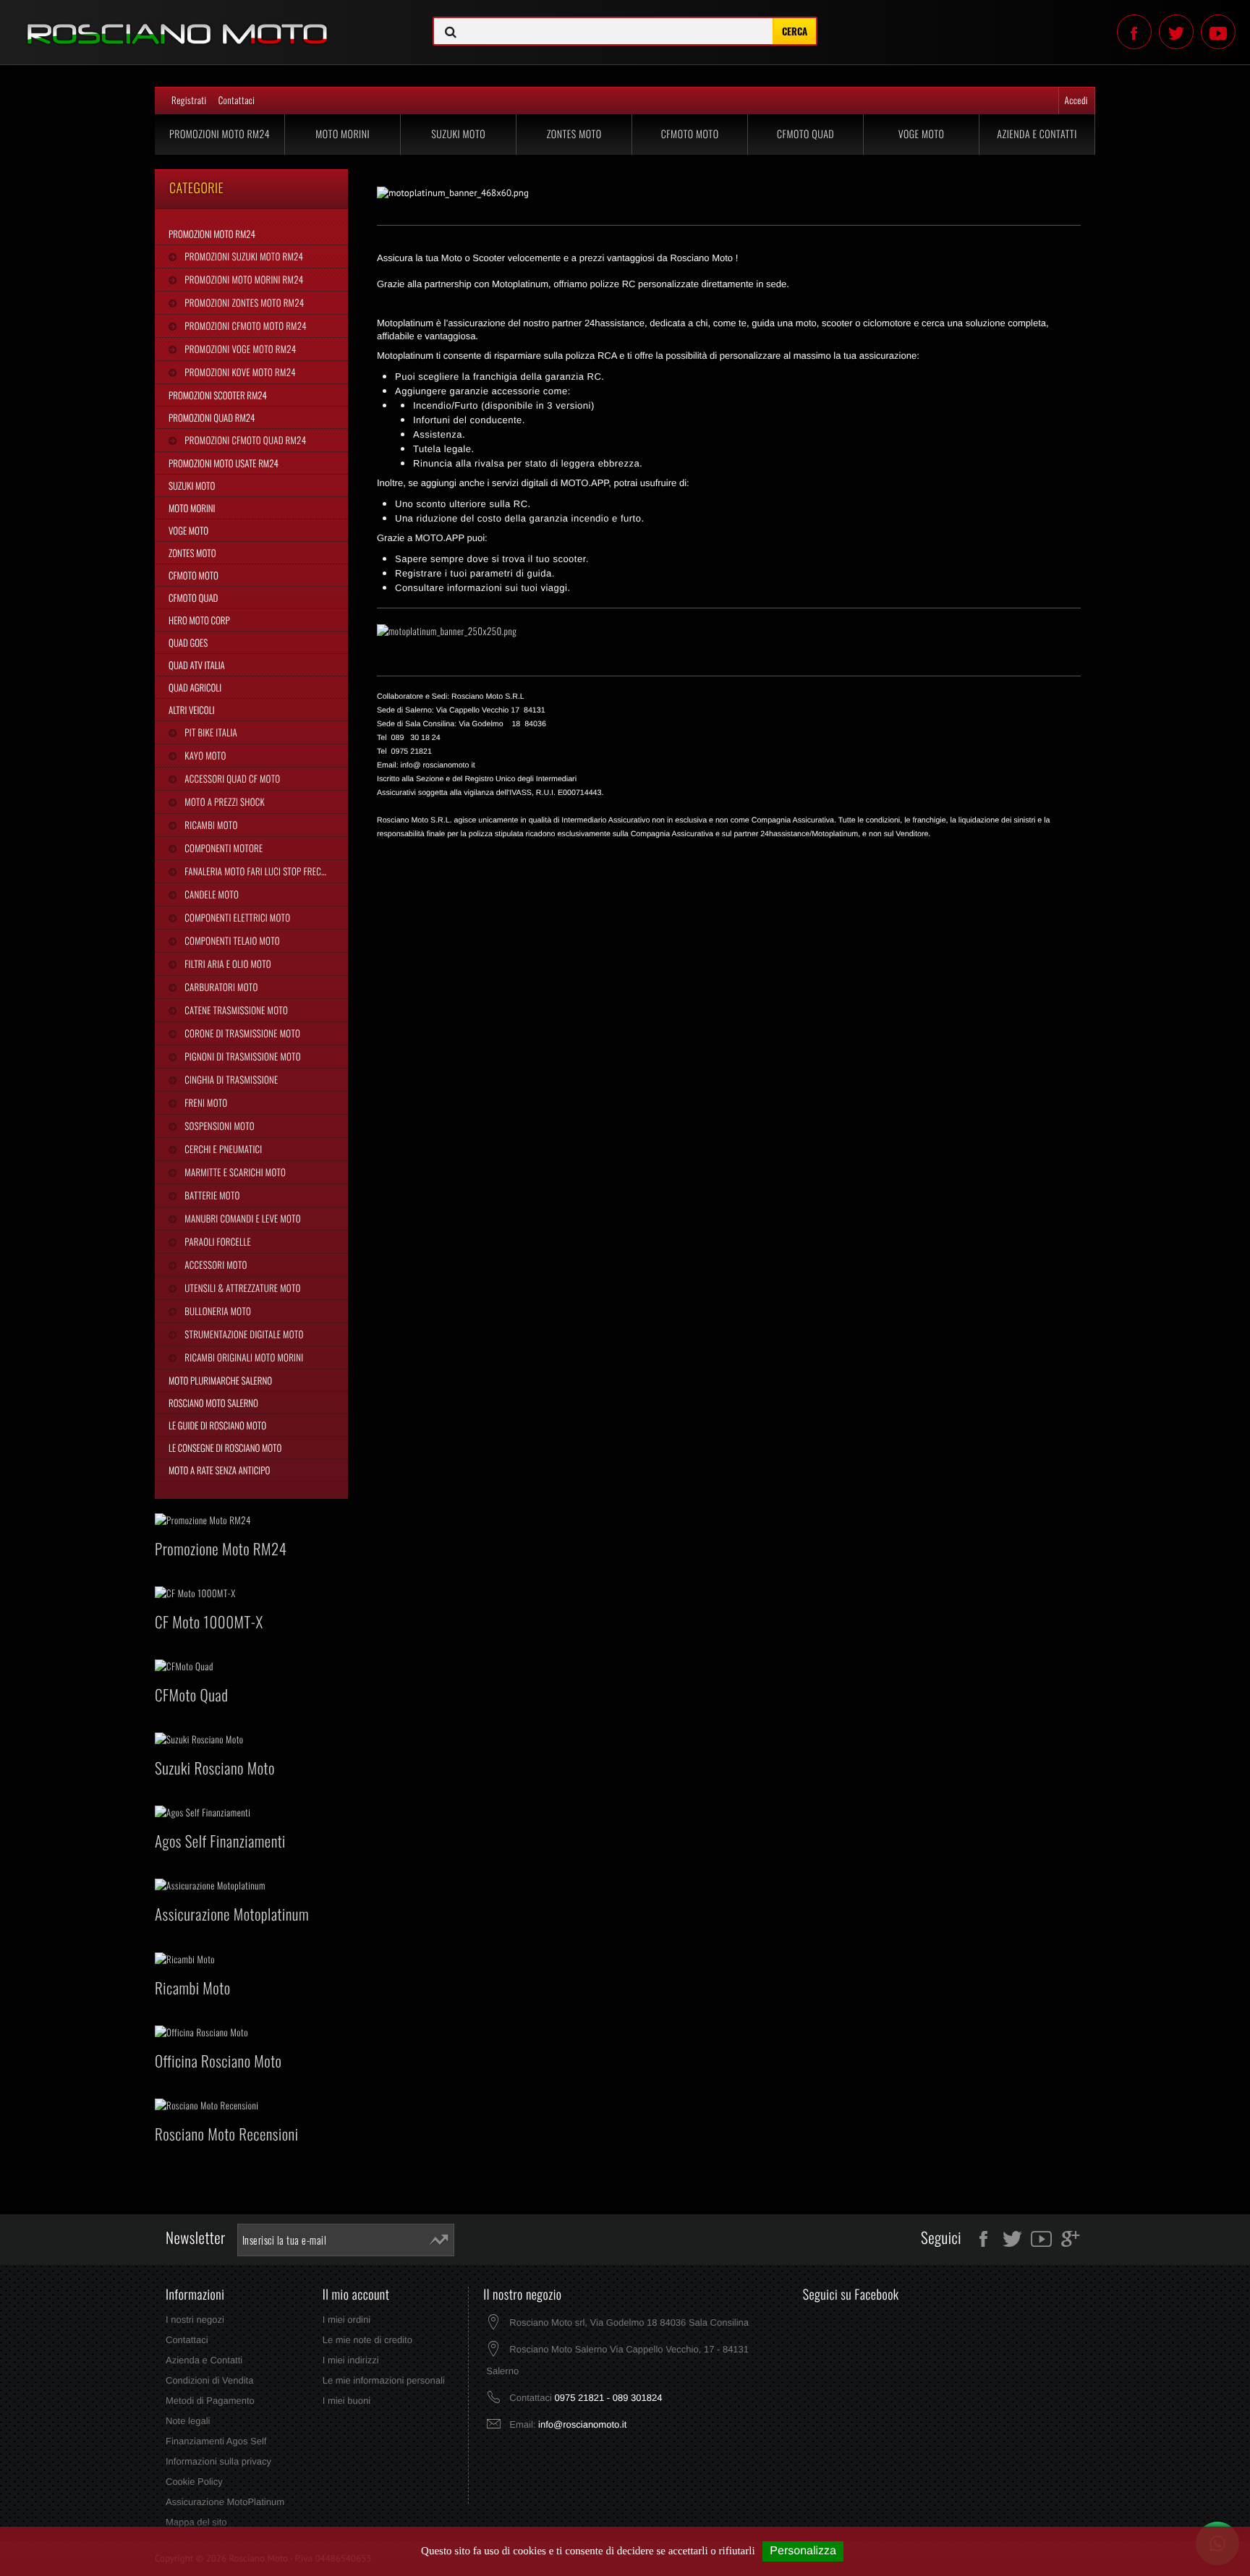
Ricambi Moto (210, 825)
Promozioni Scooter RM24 (218, 395)
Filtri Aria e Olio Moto (227, 964)
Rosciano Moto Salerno (213, 1403)
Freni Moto (205, 1102)
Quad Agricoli (195, 687)
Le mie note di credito (367, 2340)
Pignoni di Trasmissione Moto (241, 1056)
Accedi (1076, 100)
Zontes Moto (574, 134)
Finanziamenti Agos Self (216, 2441)
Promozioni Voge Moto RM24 (239, 349)
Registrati (189, 100)
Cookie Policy (194, 2482)
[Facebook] (1134, 32)
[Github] (1218, 32)
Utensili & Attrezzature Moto (241, 1288)
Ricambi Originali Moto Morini (243, 1357)
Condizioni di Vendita (209, 2380)
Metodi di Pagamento (210, 2401)
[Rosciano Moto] (208, 23)
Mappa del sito (196, 2522)
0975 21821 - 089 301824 (608, 2398)
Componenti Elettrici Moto (236, 917)
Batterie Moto (211, 1195)
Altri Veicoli (192, 710)
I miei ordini (346, 2320)
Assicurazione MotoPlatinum (225, 2502)
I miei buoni (346, 2401)
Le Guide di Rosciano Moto (217, 1425)
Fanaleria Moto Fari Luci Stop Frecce (256, 871)
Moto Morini (343, 134)
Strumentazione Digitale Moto (243, 1334)
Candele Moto (211, 894)
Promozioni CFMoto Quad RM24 (244, 440)
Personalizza (803, 2551)
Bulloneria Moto (217, 1311)
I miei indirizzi (351, 2360)
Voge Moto (922, 134)
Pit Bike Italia (210, 732)
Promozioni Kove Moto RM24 (239, 372)
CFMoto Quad (805, 134)
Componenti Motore (222, 848)
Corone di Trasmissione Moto (241, 1033)
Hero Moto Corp (199, 620)
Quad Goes (188, 642)
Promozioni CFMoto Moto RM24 (244, 326)
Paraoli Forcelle (216, 1241)
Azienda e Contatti (1037, 134)
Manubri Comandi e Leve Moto (241, 1218)
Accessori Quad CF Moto (231, 778)
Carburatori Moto (220, 987)
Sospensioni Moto (218, 1126)
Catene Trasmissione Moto (235, 1010)
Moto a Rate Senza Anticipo (219, 1470)
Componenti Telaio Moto (231, 940)
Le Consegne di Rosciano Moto (225, 1448)
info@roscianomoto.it (582, 2424)
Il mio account (356, 2295)
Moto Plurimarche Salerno (220, 1380)
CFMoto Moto (690, 134)
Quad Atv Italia (197, 665)
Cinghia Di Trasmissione (230, 1079)
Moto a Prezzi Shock (224, 802)
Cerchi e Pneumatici (222, 1149)
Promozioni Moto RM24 (220, 134)
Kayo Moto (204, 755)
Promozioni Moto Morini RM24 (243, 279)
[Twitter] (1176, 32)
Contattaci (237, 100)
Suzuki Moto (458, 134)
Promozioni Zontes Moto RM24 (243, 302)
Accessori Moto (214, 1264)
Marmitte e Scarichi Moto (234, 1172)
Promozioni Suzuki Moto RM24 (243, 256)
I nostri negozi (195, 2320)
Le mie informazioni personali (384, 2380)
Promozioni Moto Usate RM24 (224, 463)
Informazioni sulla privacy (218, 2461)
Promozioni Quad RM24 (212, 417)
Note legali (188, 2421)
